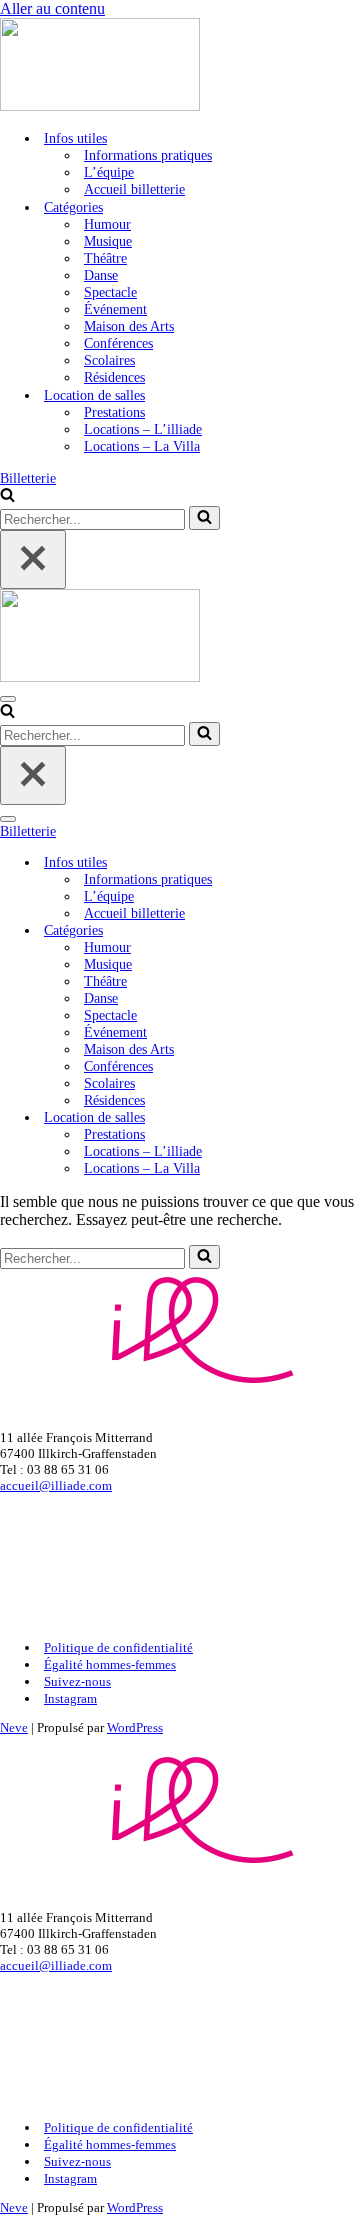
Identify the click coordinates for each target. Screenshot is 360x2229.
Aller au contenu (52, 8)
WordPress (135, 1727)
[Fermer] (33, 559)
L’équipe (109, 172)
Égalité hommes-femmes (110, 1664)
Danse (101, 275)
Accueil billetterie (134, 189)
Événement (115, 309)
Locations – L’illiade (143, 429)
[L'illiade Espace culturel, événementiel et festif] (180, 66)
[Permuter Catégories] (350, 930)
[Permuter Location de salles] (350, 1117)
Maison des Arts (129, 326)
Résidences (114, 377)
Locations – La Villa (142, 446)
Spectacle (110, 292)
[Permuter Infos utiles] (350, 862)
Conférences (118, 343)
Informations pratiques (148, 155)
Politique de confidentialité (118, 1647)
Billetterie (28, 478)
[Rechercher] (7, 497)
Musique (108, 241)
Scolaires (109, 360)
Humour (107, 224)
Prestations (114, 412)
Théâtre (105, 258)
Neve (14, 1727)
